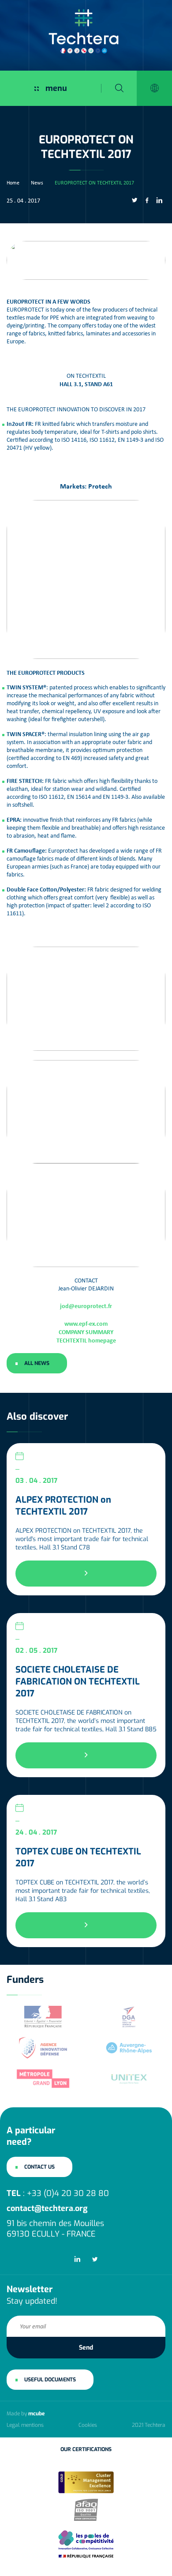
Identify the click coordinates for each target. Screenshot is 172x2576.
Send (86, 2348)
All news (37, 1363)
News (37, 183)
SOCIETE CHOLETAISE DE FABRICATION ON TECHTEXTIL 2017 (78, 1682)
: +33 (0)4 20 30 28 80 (58, 2193)
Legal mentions (25, 2425)
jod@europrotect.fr (86, 1306)
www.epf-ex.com (86, 1323)
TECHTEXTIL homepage (86, 1340)
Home (13, 183)
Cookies (88, 2425)
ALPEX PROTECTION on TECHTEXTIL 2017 (63, 1506)
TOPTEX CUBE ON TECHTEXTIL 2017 (78, 1858)
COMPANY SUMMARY (86, 1332)
